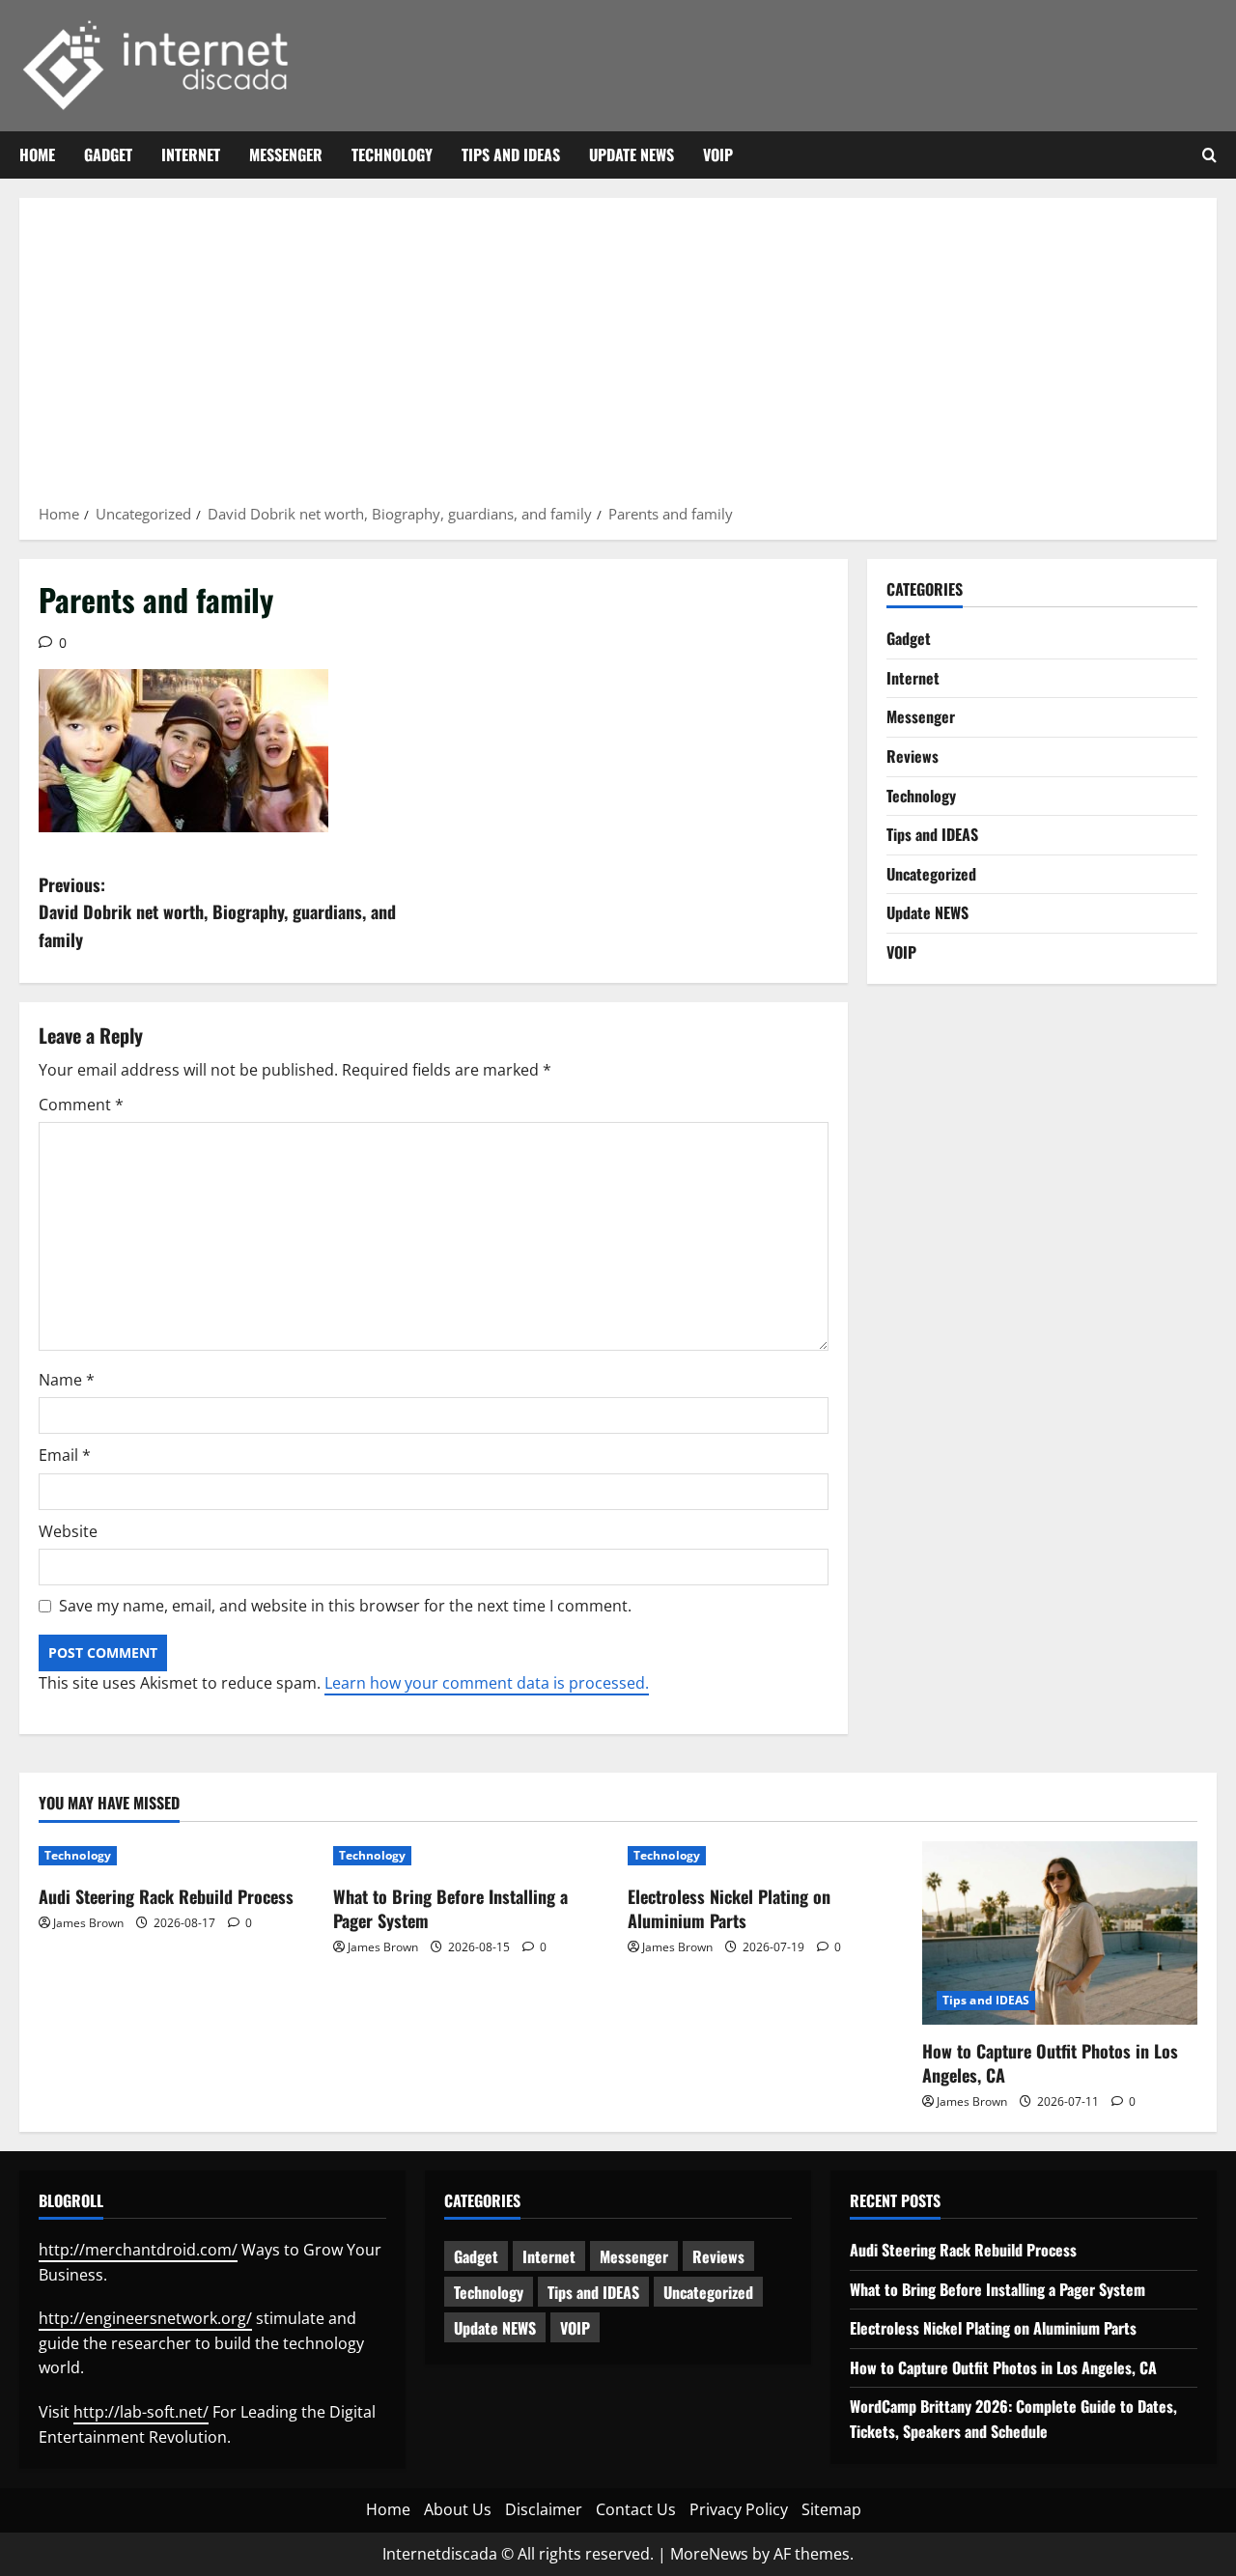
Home (37, 154)
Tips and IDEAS (511, 154)
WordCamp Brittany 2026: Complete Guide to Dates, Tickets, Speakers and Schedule (1013, 2419)
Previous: (217, 912)
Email (65, 1455)
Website (68, 1531)
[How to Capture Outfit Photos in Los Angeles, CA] (1060, 1933)
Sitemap (831, 2509)
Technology (392, 154)
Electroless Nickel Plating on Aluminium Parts (729, 1908)
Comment (81, 1105)
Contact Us (636, 2509)
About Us (458, 2509)
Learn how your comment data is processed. (487, 1683)
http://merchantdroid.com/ (138, 2250)
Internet (191, 154)
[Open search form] (1209, 155)
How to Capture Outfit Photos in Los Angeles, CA (1050, 2063)
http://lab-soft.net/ (141, 2412)
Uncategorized (931, 874)
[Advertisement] (618, 357)
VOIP (718, 154)
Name (67, 1380)
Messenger (286, 154)
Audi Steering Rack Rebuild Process (166, 1896)
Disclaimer (544, 2509)
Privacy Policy (739, 2509)
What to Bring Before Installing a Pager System (450, 1908)
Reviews (913, 756)
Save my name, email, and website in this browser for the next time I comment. (345, 1606)
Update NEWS (632, 154)
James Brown (88, 1923)
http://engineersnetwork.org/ (145, 2318)
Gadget (108, 154)
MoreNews (709, 2554)
